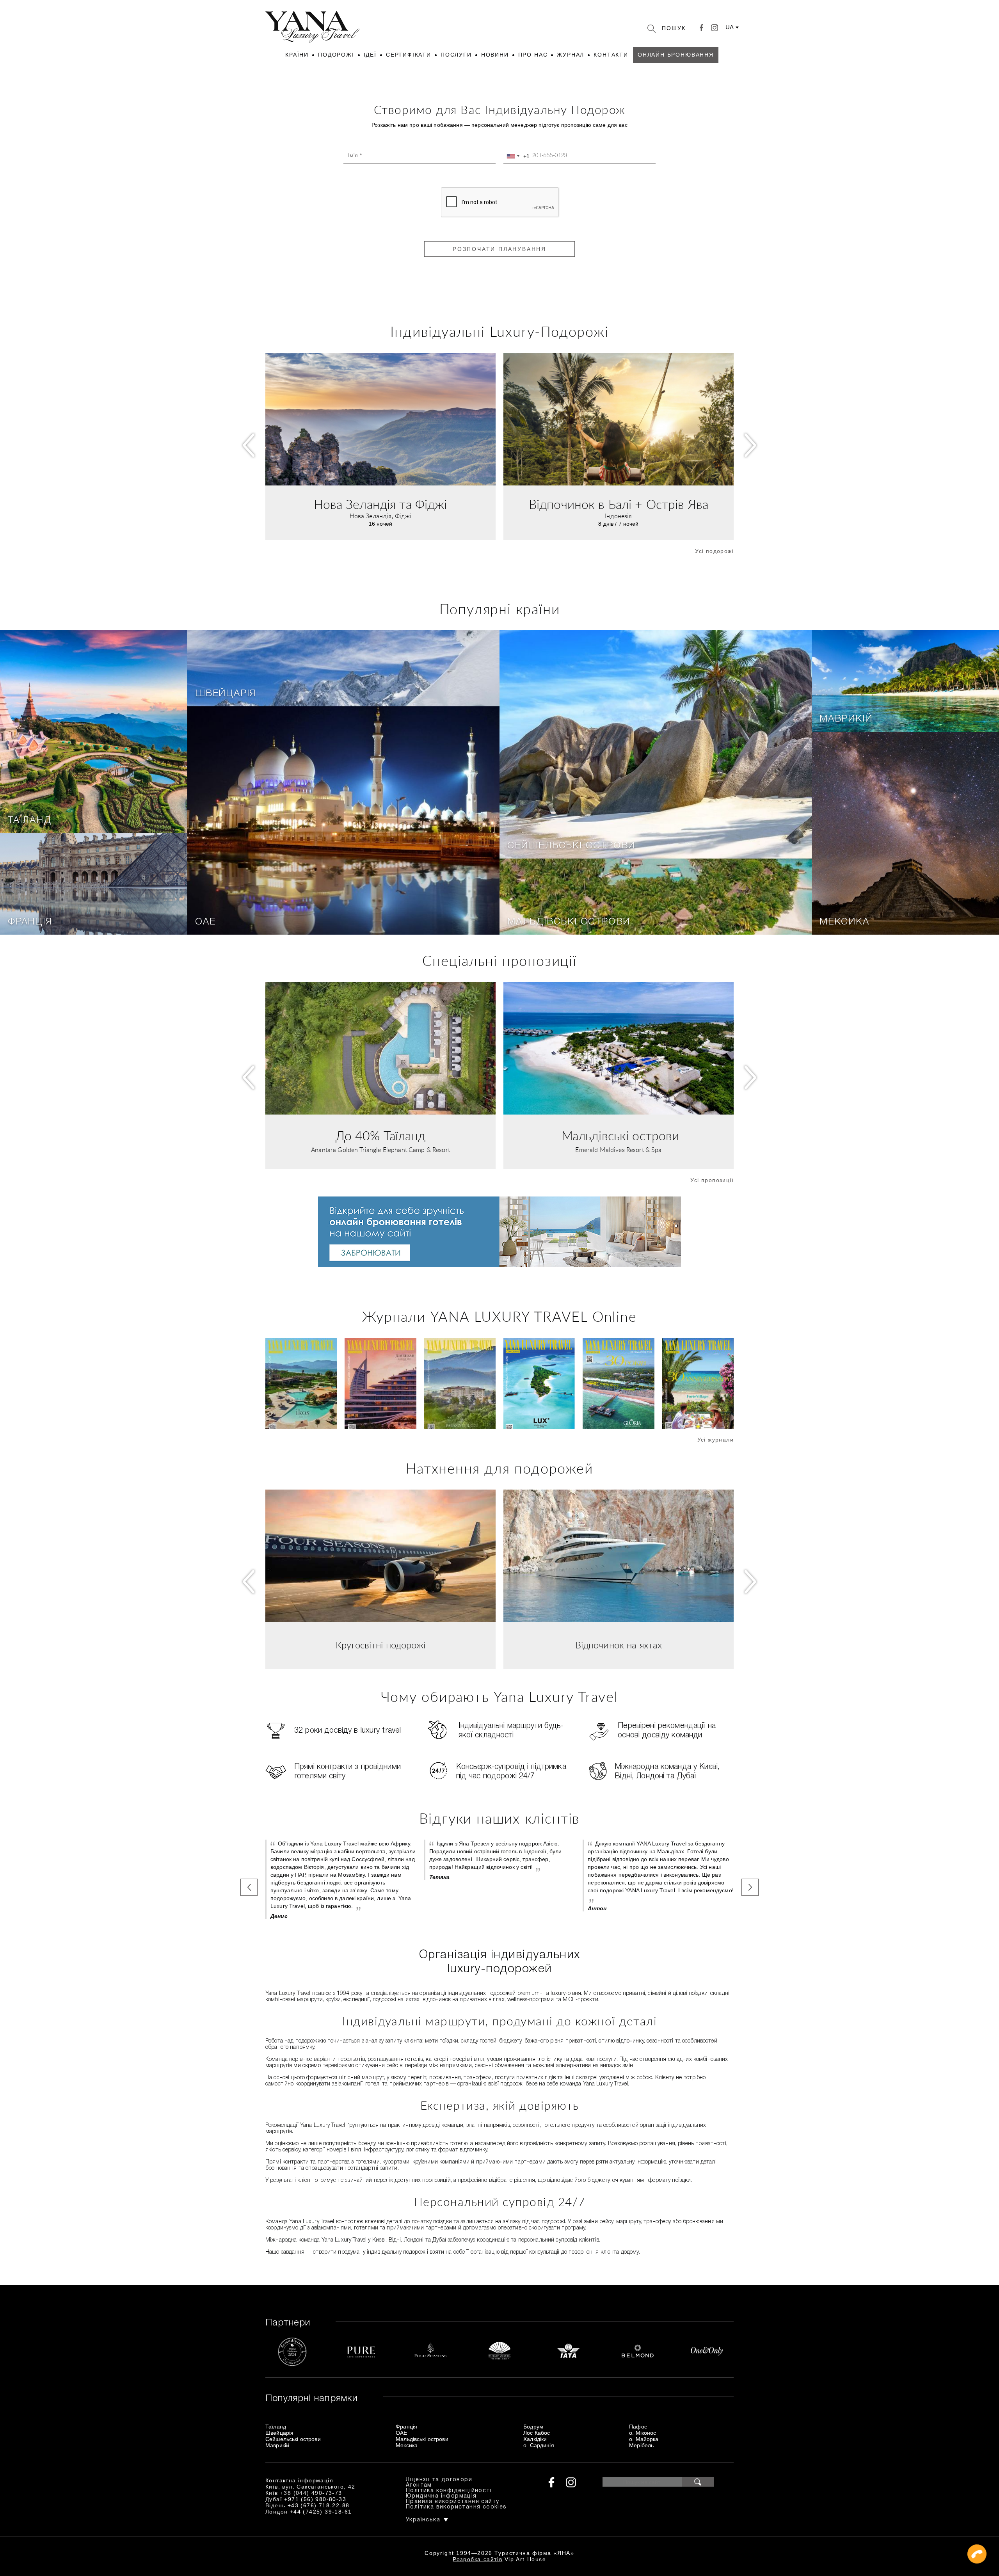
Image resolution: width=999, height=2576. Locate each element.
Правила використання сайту (452, 2502)
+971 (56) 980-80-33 (315, 2499)
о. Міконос (643, 2433)
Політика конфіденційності (449, 2491)
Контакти (611, 55)
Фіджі (403, 516)
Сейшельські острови (571, 846)
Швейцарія (226, 694)
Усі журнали (715, 1440)
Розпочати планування (499, 249)
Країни (297, 55)
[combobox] (517, 156)
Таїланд (30, 821)
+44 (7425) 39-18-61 (321, 2512)
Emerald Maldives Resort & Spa (618, 1150)
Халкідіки (535, 2439)
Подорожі (336, 55)
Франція (30, 922)
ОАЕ (205, 922)
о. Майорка (644, 2439)
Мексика (844, 922)
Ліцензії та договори (439, 2480)
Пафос (638, 2427)
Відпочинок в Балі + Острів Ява (619, 505)
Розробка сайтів (477, 2559)
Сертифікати (409, 55)
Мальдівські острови (569, 922)
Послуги (456, 55)
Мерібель (641, 2445)
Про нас (533, 55)
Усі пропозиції (712, 1180)
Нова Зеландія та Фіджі (380, 505)
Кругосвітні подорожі (380, 1646)
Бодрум (533, 2427)
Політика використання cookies (456, 2507)
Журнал (571, 55)
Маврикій (846, 719)
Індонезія (618, 516)
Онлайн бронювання (676, 55)
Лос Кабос (537, 2433)
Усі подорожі (714, 551)
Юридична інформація (441, 2496)
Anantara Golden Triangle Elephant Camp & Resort (380, 1150)
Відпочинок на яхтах (619, 1646)
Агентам (419, 2485)
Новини (495, 55)
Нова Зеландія (371, 516)
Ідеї (370, 55)
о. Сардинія (539, 2445)
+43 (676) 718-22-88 (319, 2505)
